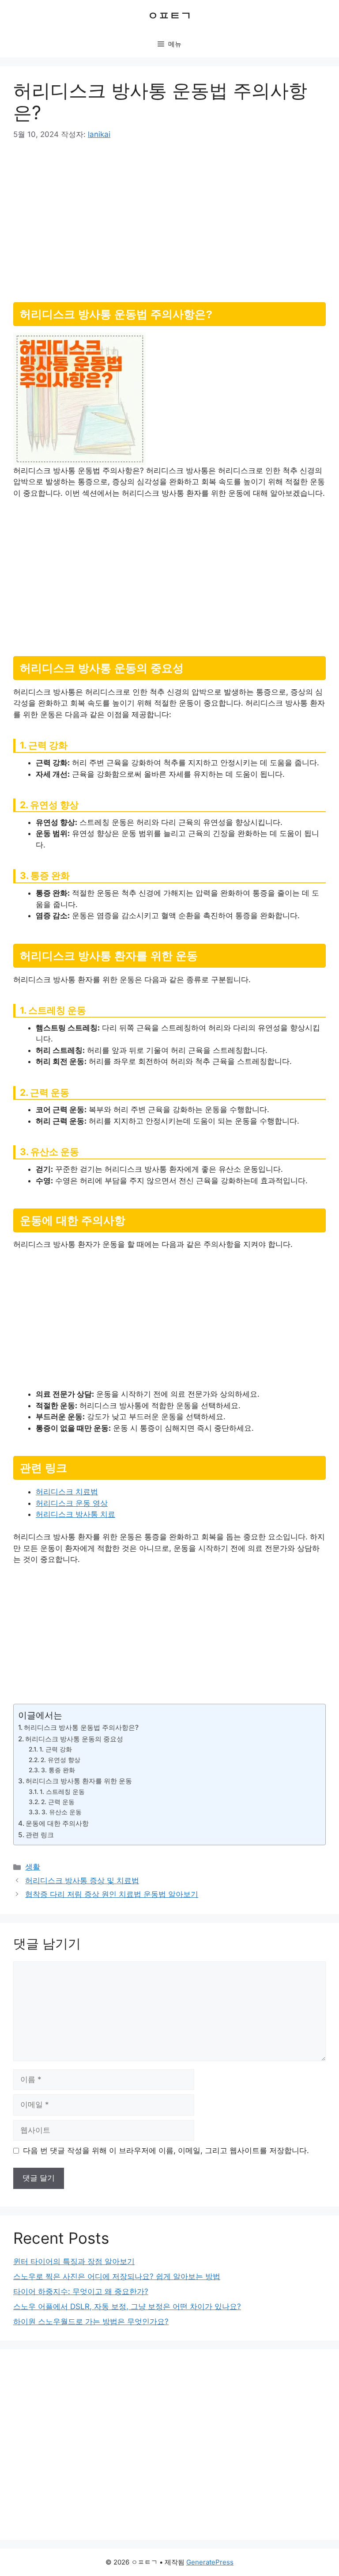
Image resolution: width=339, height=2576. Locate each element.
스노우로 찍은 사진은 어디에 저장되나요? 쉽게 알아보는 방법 (117, 2276)
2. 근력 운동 (58, 1802)
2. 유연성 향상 (60, 1760)
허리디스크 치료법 (67, 1492)
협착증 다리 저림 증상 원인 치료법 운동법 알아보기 (112, 1894)
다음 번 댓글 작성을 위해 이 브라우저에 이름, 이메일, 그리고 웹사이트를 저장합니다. (166, 2150)
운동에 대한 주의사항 (57, 1823)
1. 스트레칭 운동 (62, 1792)
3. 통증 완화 (58, 1770)
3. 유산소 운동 (62, 1812)
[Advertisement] (169, 218)
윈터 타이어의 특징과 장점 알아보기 (74, 2261)
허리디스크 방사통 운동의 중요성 (74, 1739)
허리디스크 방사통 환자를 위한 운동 (79, 1781)
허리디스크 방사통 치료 (75, 1514)
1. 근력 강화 (56, 1749)
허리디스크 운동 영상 (72, 1503)
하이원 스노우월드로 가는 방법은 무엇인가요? (91, 2321)
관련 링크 (40, 1835)
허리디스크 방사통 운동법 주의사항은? (81, 1727)
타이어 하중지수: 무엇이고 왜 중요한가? (81, 2291)
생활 (33, 1867)
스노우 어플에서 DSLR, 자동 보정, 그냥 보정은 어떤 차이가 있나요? (127, 2306)
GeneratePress (210, 2562)
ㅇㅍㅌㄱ (169, 15)
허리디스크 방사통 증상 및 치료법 (82, 1881)
